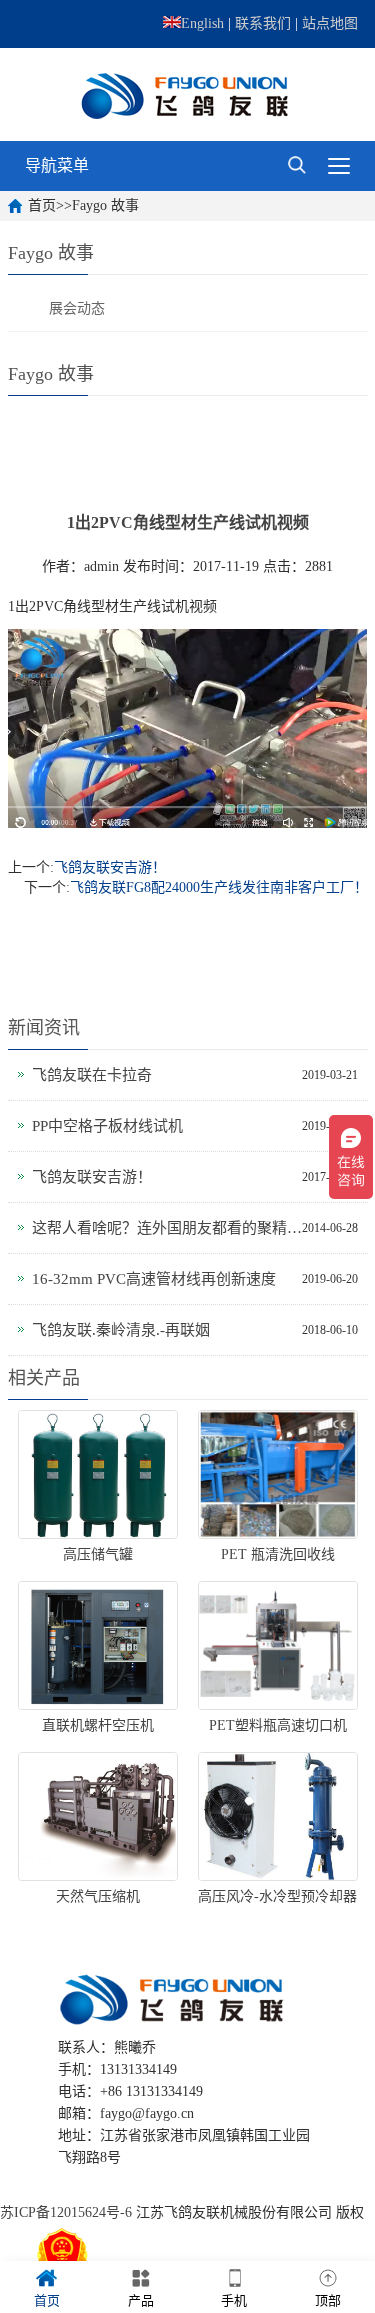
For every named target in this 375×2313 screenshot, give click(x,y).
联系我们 (263, 23)
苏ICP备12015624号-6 (66, 2212)
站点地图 (330, 23)
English (202, 23)
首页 (42, 205)
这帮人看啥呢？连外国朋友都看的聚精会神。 (167, 1228)
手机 (234, 2300)
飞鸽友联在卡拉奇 (92, 1075)
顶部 (328, 2300)
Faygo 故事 (105, 205)
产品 (141, 2300)
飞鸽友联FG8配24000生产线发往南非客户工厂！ (219, 887)
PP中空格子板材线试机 (107, 1126)
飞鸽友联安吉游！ (110, 867)
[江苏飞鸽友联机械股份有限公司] (187, 94)
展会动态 (77, 308)
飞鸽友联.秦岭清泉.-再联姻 (121, 1330)
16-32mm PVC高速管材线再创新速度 (154, 1279)
